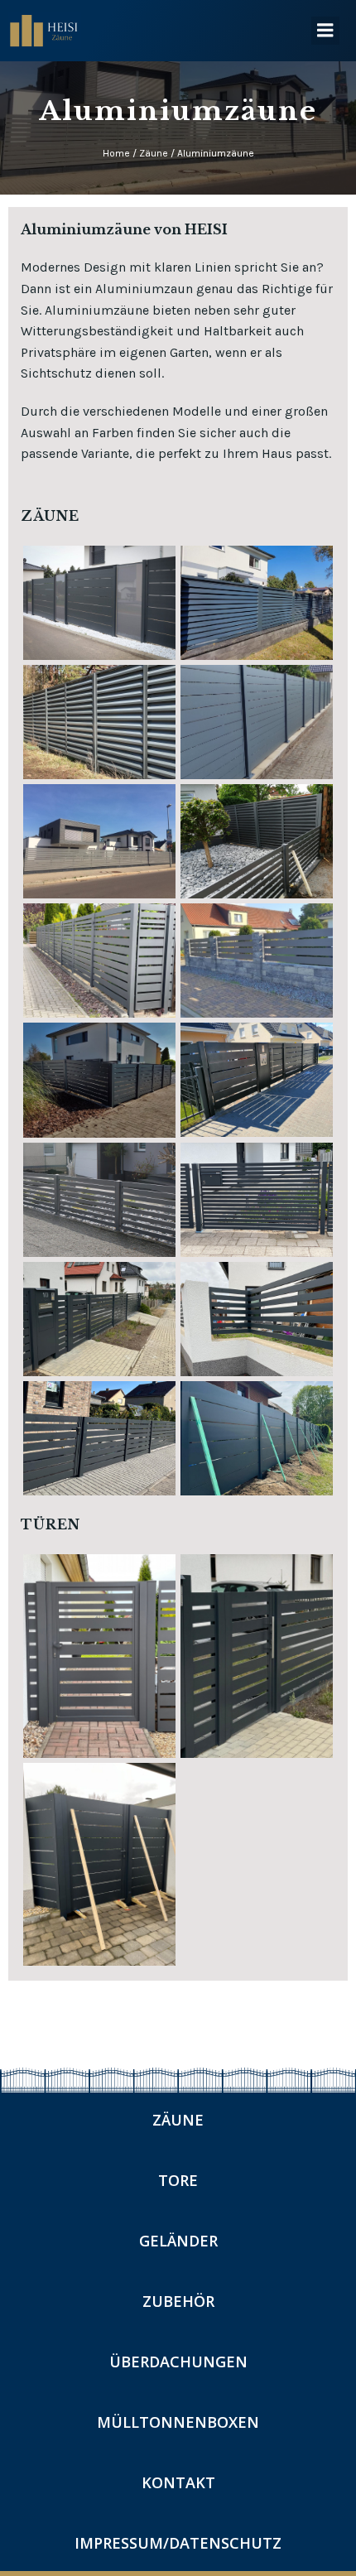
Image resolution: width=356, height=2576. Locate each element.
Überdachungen (178, 2362)
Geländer (178, 2241)
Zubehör (178, 2301)
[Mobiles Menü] (325, 31)
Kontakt (178, 2482)
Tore (178, 2180)
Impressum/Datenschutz (178, 2543)
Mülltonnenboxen (178, 2422)
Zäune (178, 2120)
